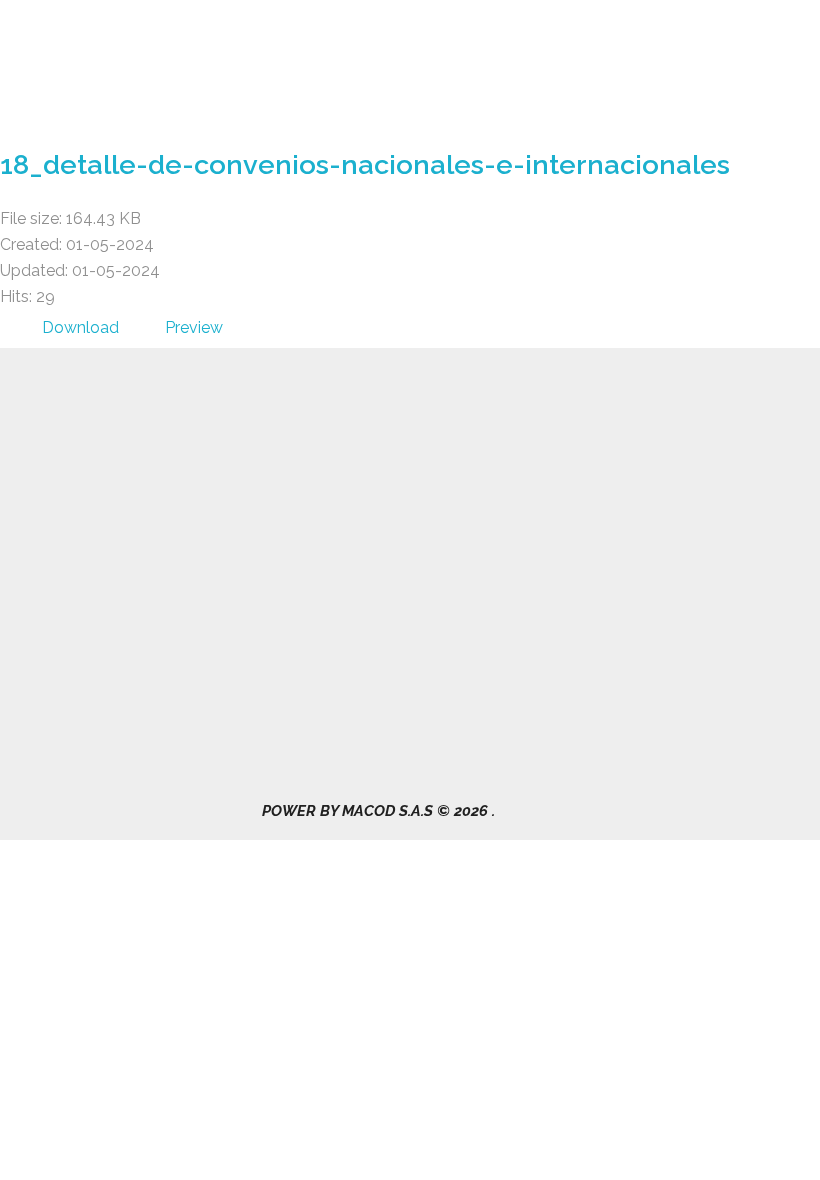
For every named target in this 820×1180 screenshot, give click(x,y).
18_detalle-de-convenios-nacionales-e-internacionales (365, 164)
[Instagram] (580, 510)
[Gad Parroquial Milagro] (98, 71)
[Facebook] (580, 469)
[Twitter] (629, 469)
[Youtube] (679, 469)
